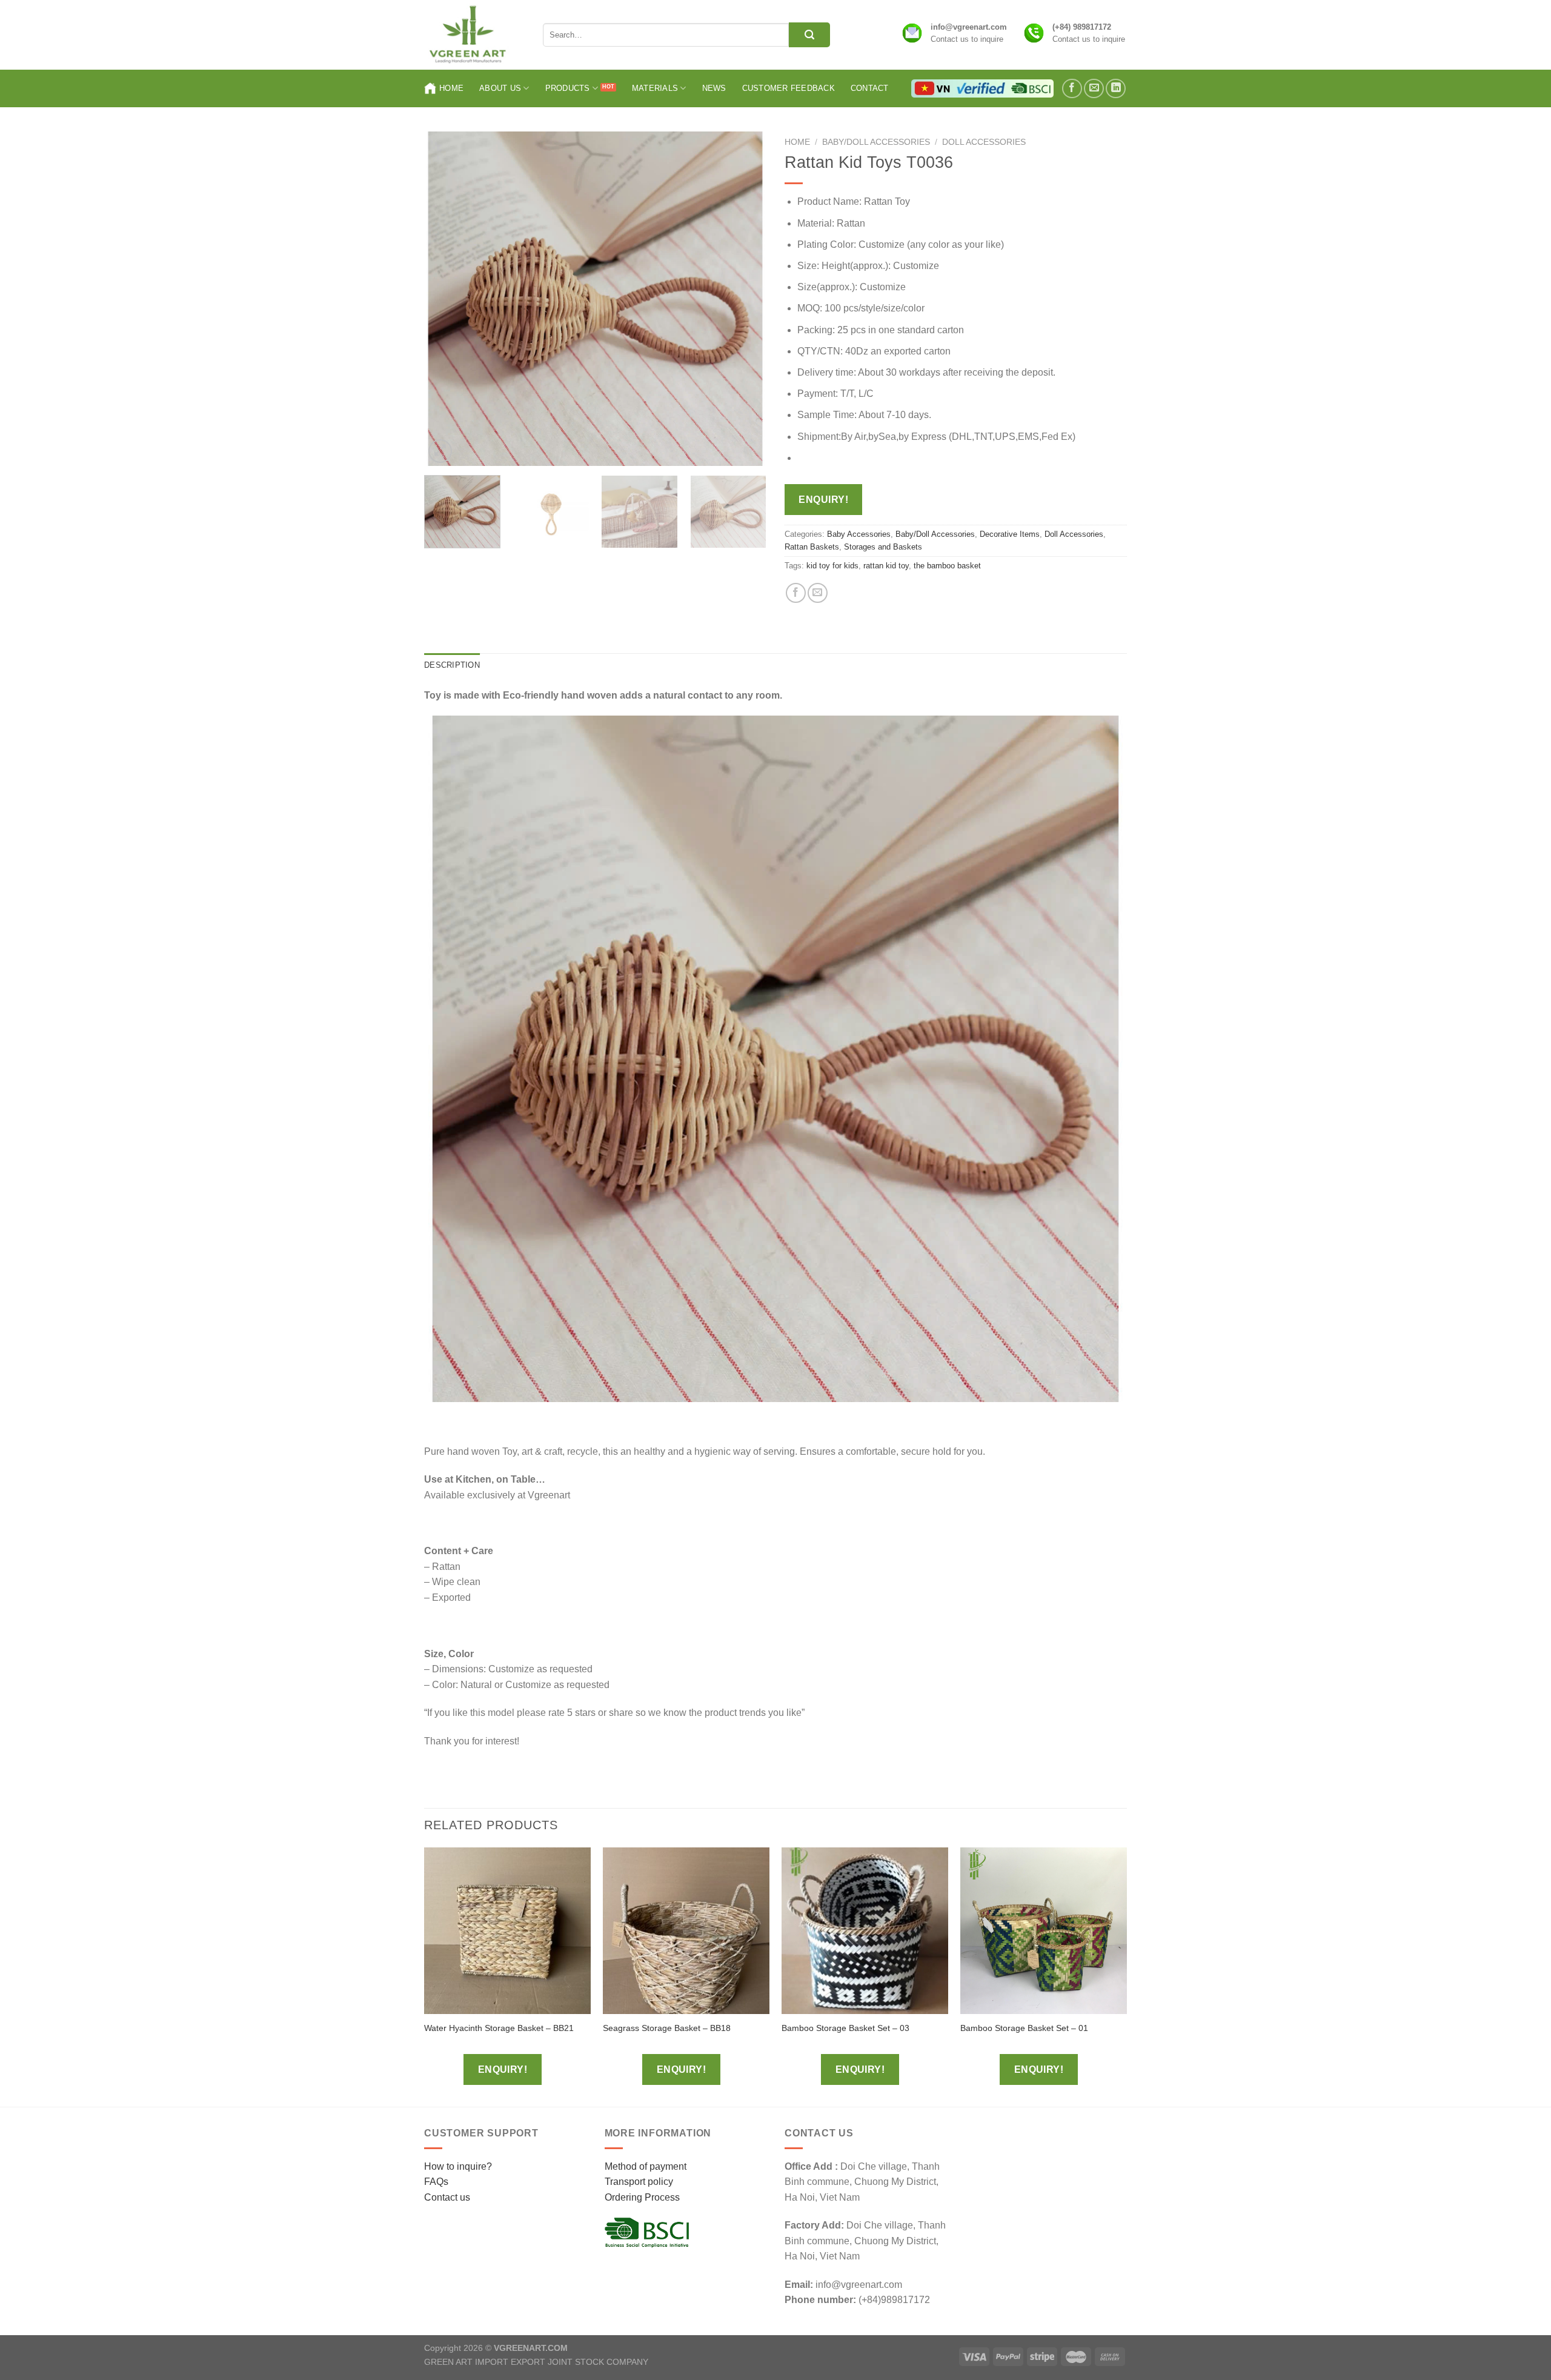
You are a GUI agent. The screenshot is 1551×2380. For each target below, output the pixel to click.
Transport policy (639, 2182)
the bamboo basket (947, 566)
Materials (655, 88)
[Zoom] (440, 451)
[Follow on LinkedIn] (1116, 89)
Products (568, 88)
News (714, 88)
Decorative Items (1010, 534)
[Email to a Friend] (818, 593)
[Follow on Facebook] (1072, 89)
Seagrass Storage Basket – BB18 (667, 2028)
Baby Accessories (859, 534)
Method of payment (646, 2166)
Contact (870, 88)
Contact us (447, 2197)
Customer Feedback (789, 88)
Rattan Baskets (812, 547)
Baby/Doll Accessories (876, 142)
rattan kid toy (886, 566)
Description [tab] (452, 665)
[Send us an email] (1094, 89)
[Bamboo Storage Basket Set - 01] (1044, 1931)
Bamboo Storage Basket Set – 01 (1024, 2028)
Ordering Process (642, 2197)
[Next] (745, 299)
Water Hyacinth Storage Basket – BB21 (499, 2028)
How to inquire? (458, 2166)
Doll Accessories (984, 142)
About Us (500, 88)
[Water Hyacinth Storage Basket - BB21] (507, 1931)
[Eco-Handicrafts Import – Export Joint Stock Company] (474, 35)
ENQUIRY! (823, 500)
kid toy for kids (832, 566)
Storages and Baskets (883, 547)
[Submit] (809, 35)
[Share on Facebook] (796, 593)
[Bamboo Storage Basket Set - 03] (865, 1931)
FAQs (436, 2182)
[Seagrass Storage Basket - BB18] (686, 1931)
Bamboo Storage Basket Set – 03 (845, 2028)
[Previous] (446, 299)
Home (451, 88)
